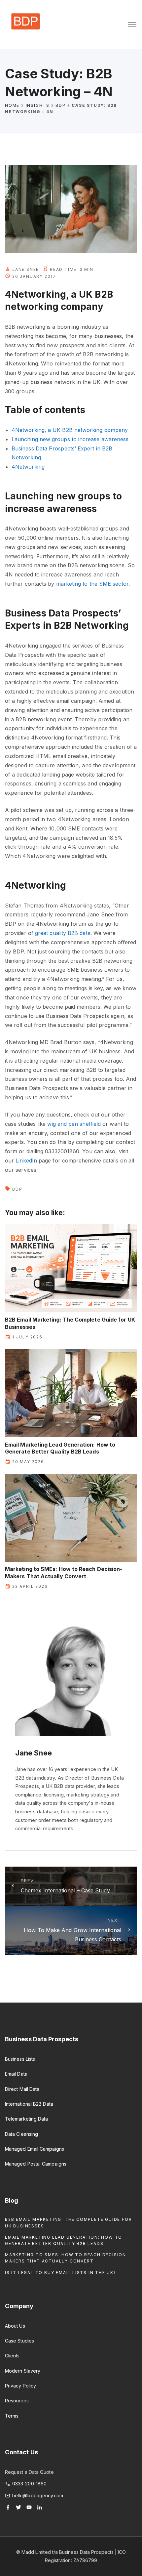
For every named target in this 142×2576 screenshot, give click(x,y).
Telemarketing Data (26, 2119)
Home (12, 105)
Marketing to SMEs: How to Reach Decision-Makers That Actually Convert (64, 1572)
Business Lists (20, 2059)
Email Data (16, 2074)
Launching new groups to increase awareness (70, 439)
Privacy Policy (20, 2386)
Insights (38, 105)
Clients (12, 2356)
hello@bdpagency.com (38, 2495)
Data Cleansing (21, 2134)
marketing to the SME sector (92, 584)
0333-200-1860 (29, 2484)
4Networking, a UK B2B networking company (70, 430)
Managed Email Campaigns (35, 2149)
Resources (17, 2401)
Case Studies (19, 2341)
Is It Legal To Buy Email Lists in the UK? (61, 2273)
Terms (12, 2416)
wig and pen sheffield (74, 1124)
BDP (60, 105)
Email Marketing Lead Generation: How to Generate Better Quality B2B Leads (60, 1448)
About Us (15, 2326)
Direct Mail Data (22, 2089)
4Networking (28, 467)
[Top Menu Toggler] (132, 24)
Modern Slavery (23, 2371)
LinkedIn (26, 1161)
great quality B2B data (63, 933)
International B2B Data (29, 2104)
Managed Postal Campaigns (36, 2164)
